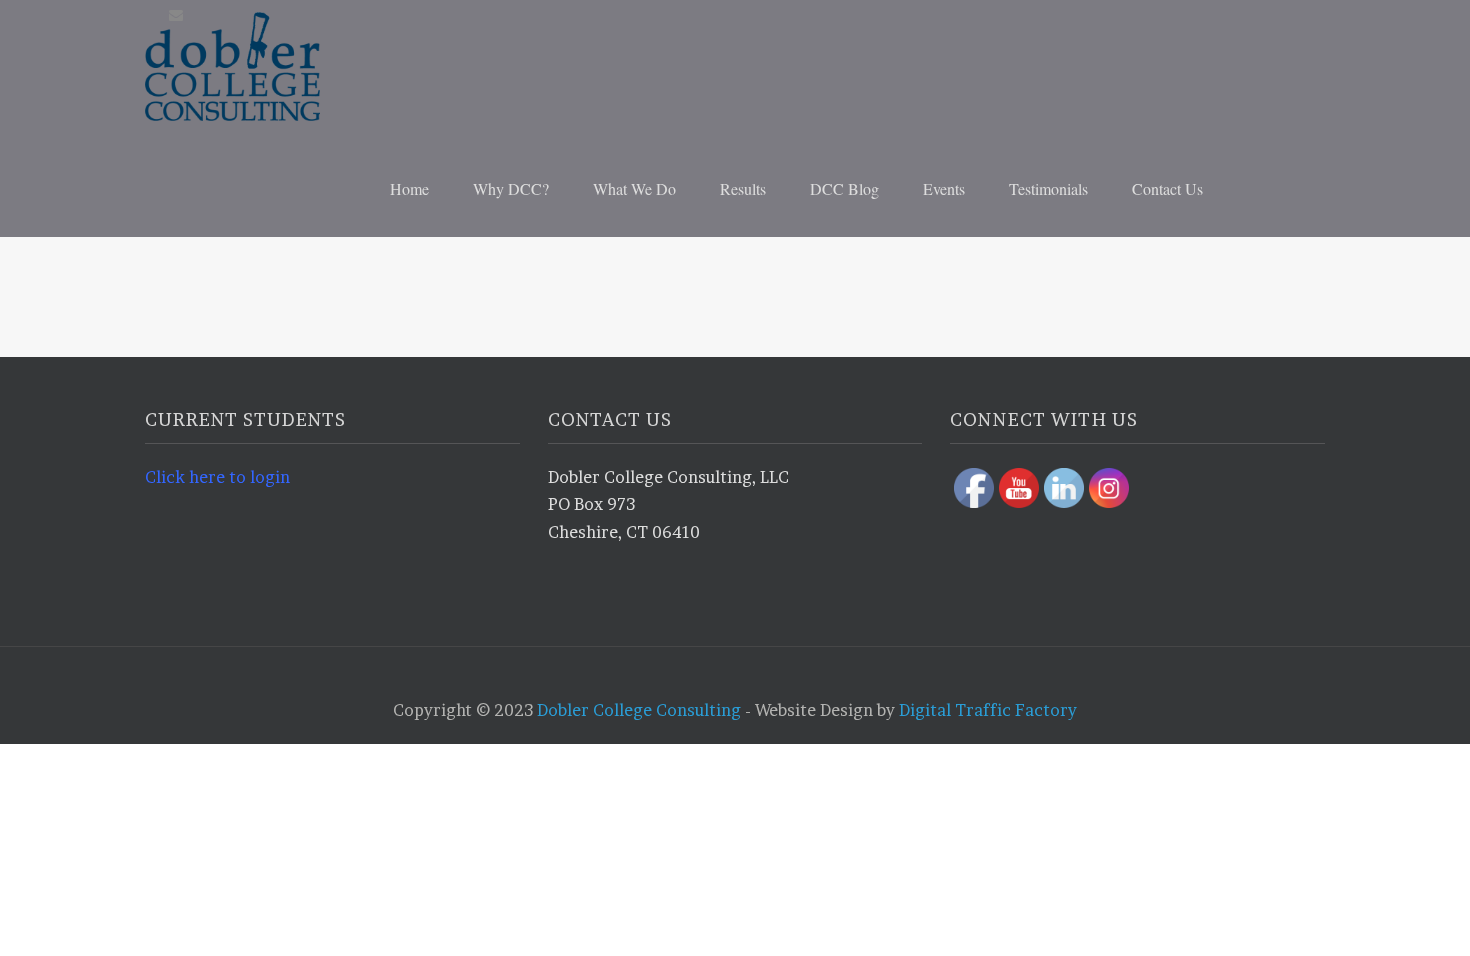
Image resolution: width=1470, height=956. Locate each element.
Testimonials (1048, 188)
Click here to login (217, 477)
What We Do (634, 188)
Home (409, 188)
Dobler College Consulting (639, 710)
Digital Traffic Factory (988, 710)
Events (944, 188)
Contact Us (1167, 188)
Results (743, 188)
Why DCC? (511, 188)
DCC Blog (844, 188)
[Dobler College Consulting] (270, 66)
